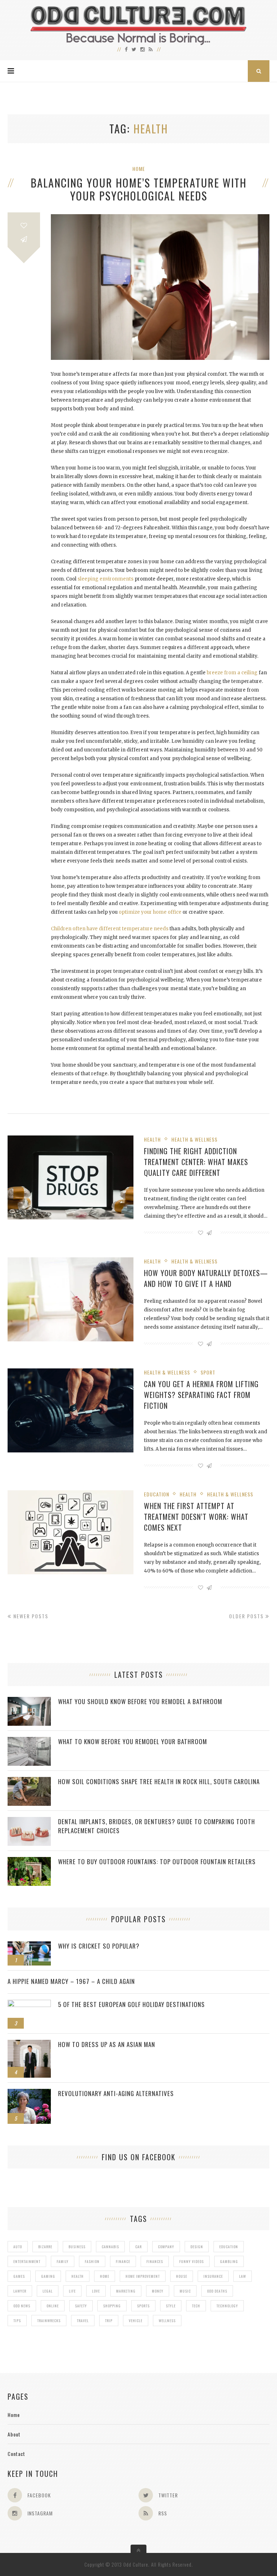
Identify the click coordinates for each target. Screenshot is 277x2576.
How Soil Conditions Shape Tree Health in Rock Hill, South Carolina (159, 1781)
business (77, 2247)
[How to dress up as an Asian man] (29, 2044)
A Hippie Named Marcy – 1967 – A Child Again (71, 1981)
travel (83, 2321)
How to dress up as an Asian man (107, 2044)
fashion (92, 2261)
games (19, 2276)
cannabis (110, 2247)
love (96, 2291)
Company (166, 2247)
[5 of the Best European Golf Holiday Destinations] (29, 2004)
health (78, 2276)
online (53, 2306)
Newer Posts (30, 1616)
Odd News (22, 2306)
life (72, 2291)
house (182, 2276)
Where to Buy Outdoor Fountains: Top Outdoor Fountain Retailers (157, 1862)
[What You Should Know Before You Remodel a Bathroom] (29, 1701)
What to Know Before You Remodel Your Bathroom (133, 1741)
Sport (208, 1372)
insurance (213, 2276)
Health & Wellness (194, 1139)
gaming (48, 2276)
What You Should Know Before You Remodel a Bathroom (140, 1701)
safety (81, 2306)
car (138, 2247)
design (197, 2247)
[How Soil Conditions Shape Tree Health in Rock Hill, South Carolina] (29, 1781)
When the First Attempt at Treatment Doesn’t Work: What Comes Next (196, 1517)
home (105, 2276)
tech (196, 2306)
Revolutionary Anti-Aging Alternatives (116, 2093)
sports (143, 2306)
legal (48, 2291)
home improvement (143, 2276)
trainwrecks (49, 2321)
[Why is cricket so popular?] (29, 1945)
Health (152, 1139)
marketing (126, 2291)
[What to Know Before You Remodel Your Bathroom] (29, 1741)
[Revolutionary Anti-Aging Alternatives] (29, 2093)
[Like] (24, 226)
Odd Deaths (217, 2291)
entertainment (27, 2261)
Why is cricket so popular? (99, 1946)
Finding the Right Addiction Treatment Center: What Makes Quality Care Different (196, 1162)
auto (18, 2247)
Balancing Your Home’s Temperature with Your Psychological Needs (139, 189)
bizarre (45, 2247)
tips (17, 2321)
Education (157, 1494)
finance (123, 2261)
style (171, 2306)
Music (185, 2291)
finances (155, 2261)
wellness (167, 2321)
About (14, 2434)
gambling (229, 2261)
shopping (112, 2306)
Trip (109, 2321)
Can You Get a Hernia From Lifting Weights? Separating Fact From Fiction (201, 1395)
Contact (16, 2454)
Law (243, 2276)
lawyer (20, 2291)
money (158, 2291)
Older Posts (247, 1616)
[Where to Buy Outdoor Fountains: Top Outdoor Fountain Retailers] (29, 1861)
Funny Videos (192, 2261)
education (229, 2247)
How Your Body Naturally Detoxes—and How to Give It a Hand (206, 1278)
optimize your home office (150, 912)
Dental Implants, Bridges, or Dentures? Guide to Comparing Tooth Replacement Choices (157, 1826)
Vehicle (136, 2321)
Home (139, 169)
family (63, 2261)
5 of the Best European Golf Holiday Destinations (131, 2004)
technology (227, 2306)
